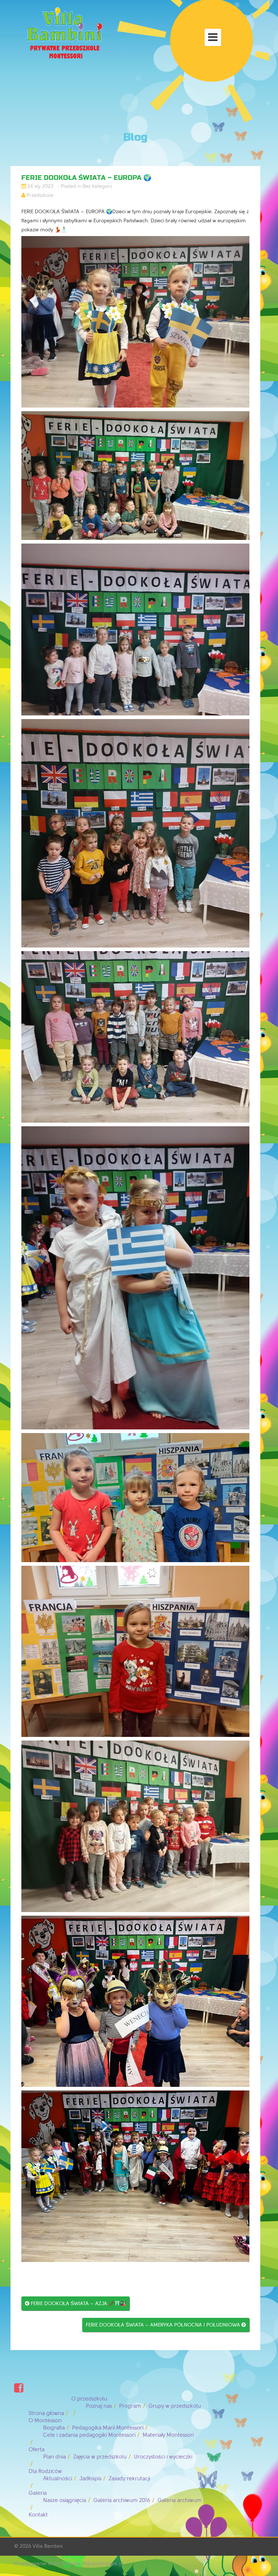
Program (130, 2406)
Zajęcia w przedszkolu (100, 2457)
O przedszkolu (89, 2399)
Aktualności (58, 2479)
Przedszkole (40, 195)
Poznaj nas (99, 2406)
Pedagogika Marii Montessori (108, 2428)
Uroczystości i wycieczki (163, 2457)
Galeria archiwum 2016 (122, 2500)
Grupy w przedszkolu (175, 2406)
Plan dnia (54, 2457)
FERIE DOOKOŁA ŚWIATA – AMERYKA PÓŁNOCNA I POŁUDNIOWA (166, 2325)
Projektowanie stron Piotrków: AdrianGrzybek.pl (69, 2563)
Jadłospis (90, 2479)
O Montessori (45, 2421)
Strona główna (46, 2413)
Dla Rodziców (45, 2471)
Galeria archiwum (180, 2500)
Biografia (54, 2428)
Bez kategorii (97, 186)
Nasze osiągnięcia (65, 2500)
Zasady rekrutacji (129, 2479)
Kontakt (38, 2515)
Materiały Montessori (168, 2435)
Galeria (38, 2493)
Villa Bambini (48, 2546)
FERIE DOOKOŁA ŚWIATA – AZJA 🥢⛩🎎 (75, 2303)
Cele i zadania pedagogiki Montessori (89, 2435)
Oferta (37, 2450)
